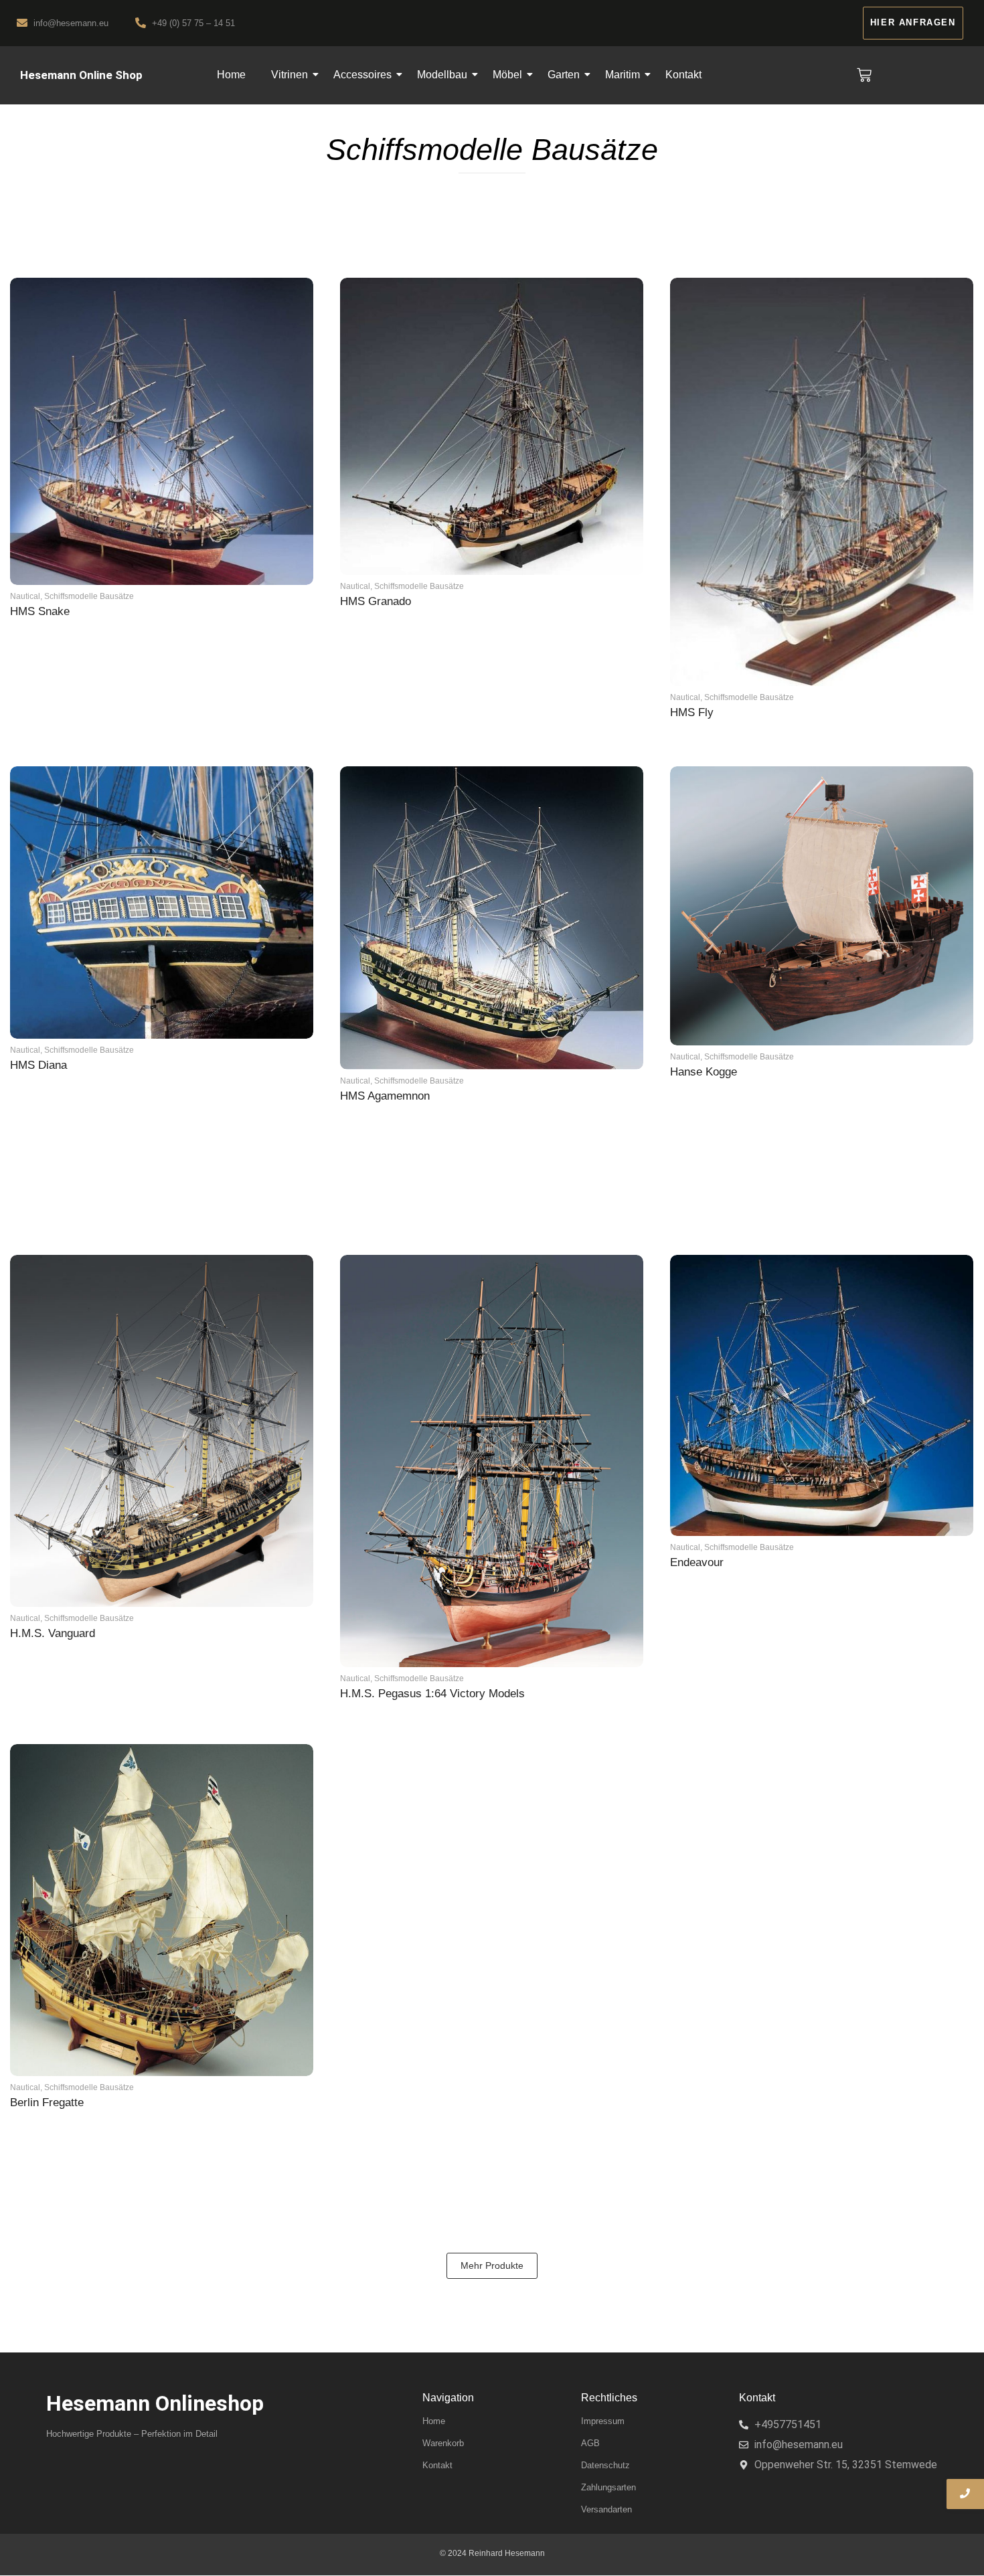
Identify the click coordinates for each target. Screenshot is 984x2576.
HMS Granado (376, 601)
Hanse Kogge (704, 1072)
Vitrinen (290, 75)
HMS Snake (40, 611)
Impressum (603, 2421)
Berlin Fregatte (47, 2102)
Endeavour (697, 1562)
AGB (590, 2443)
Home (231, 75)
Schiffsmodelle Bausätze (89, 596)
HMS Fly (692, 712)
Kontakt (683, 75)
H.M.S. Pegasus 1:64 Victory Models (432, 1694)
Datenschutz (605, 2465)
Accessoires (362, 75)
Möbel (507, 75)
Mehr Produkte (492, 2265)
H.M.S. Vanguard (53, 1633)
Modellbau (442, 75)
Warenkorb (443, 2443)
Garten (564, 75)
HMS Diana (38, 1065)
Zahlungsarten (608, 2487)
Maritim (623, 75)
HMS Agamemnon (385, 1096)
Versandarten (606, 2509)
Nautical (26, 596)
